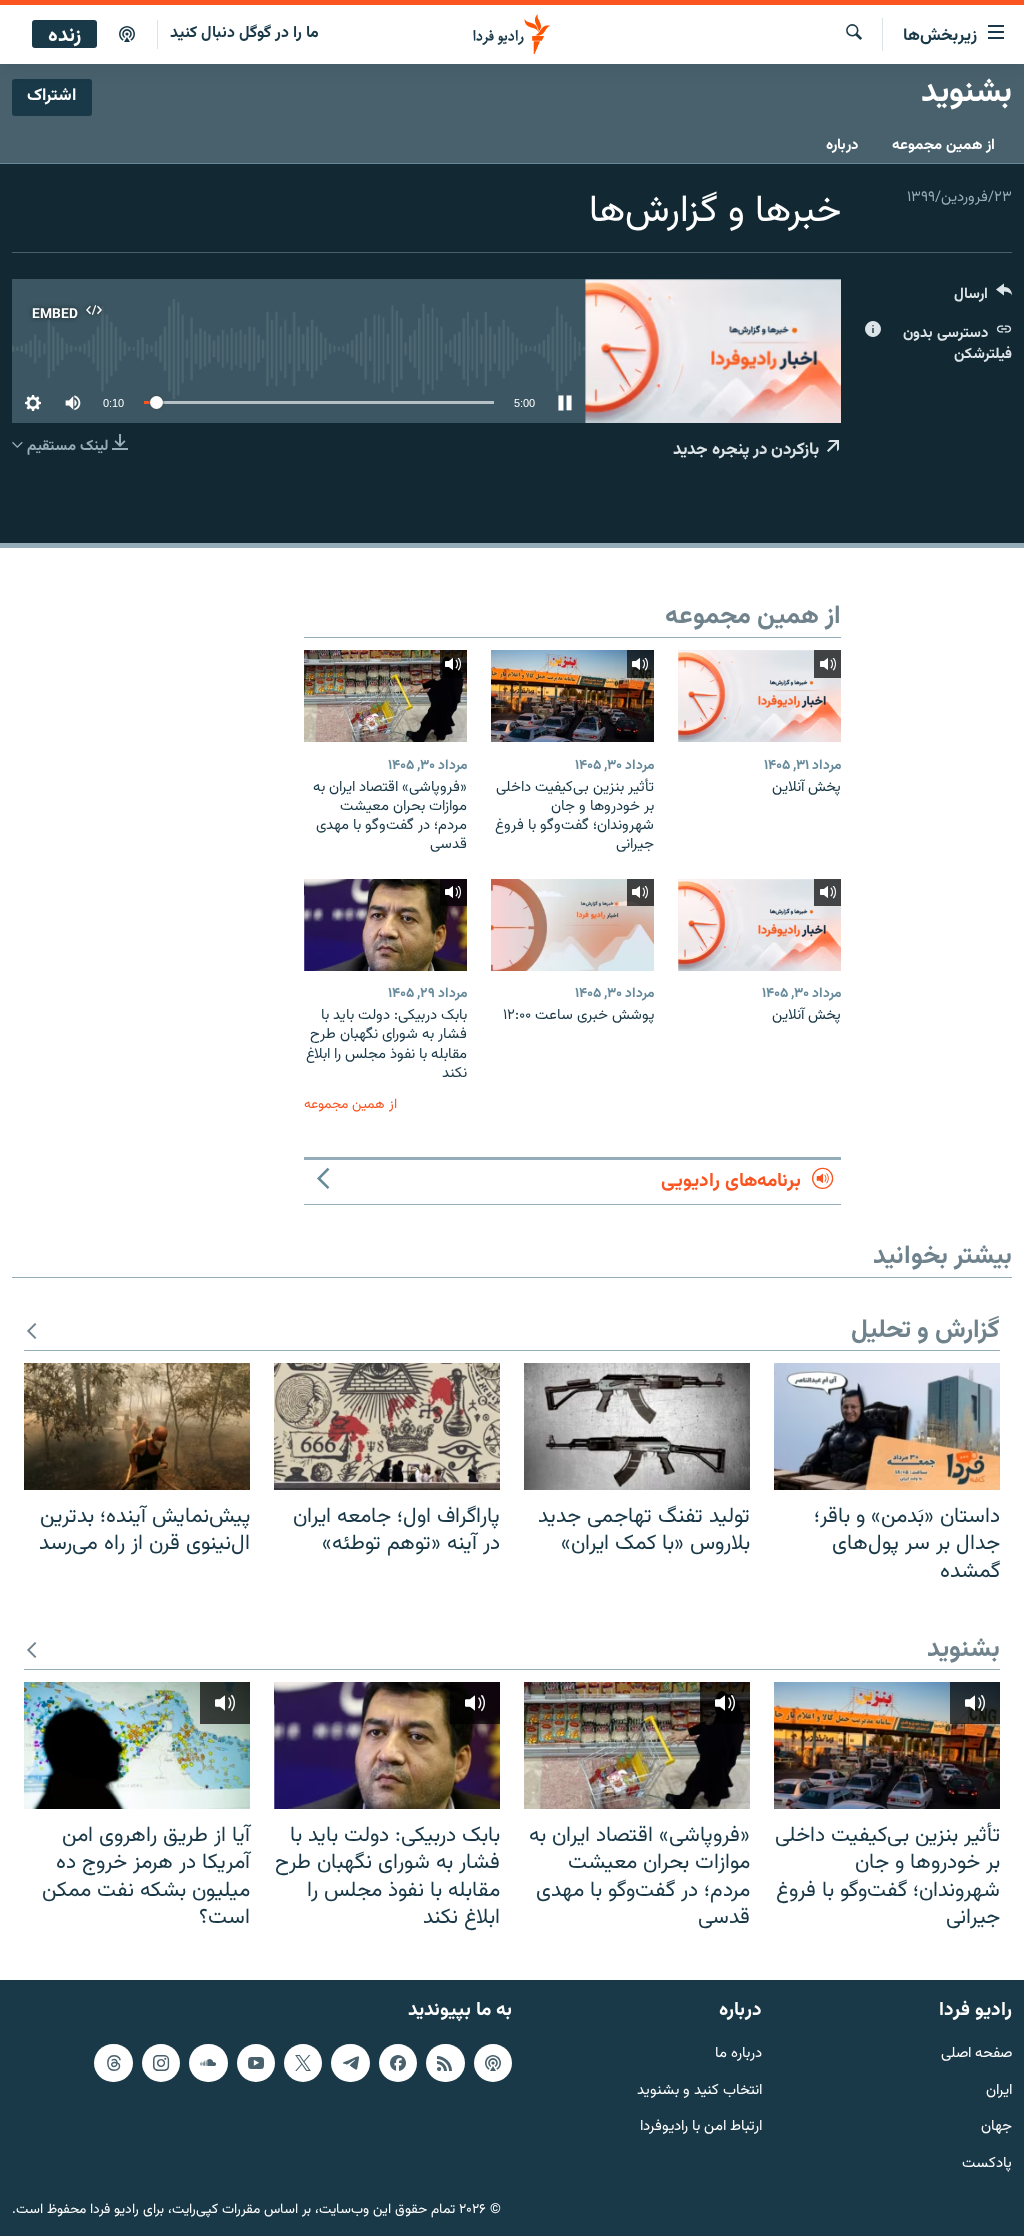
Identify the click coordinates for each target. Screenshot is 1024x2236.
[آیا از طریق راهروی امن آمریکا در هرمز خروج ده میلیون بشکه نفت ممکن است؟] (137, 1745)
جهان (996, 2127)
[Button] (983, 298)
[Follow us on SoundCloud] (208, 2062)
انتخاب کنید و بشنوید (699, 2090)
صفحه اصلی (976, 2053)
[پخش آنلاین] (759, 696)
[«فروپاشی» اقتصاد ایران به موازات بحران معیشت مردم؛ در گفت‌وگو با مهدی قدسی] (385, 696)
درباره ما (738, 2053)
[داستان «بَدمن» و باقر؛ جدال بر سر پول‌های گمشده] (887, 1426)
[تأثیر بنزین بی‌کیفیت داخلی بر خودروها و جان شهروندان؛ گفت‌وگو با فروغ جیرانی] (572, 696)
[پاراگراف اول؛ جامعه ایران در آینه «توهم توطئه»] (387, 1426)
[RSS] (445, 2062)
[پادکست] (127, 35)
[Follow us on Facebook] (398, 2062)
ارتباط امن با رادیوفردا (701, 2127)
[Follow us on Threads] (113, 2062)
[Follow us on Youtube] (256, 2062)
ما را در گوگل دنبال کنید (244, 33)
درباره (842, 145)
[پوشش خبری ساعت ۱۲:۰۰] (572, 925)
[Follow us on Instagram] (161, 2062)
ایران (999, 2090)
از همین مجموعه (943, 145)
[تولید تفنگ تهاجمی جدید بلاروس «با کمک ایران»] (637, 1426)
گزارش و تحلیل (925, 1331)
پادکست (987, 2164)
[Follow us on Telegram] (350, 2062)
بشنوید (963, 1650)
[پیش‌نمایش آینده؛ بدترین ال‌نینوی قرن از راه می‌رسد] (137, 1426)
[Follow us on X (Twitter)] (303, 2062)
